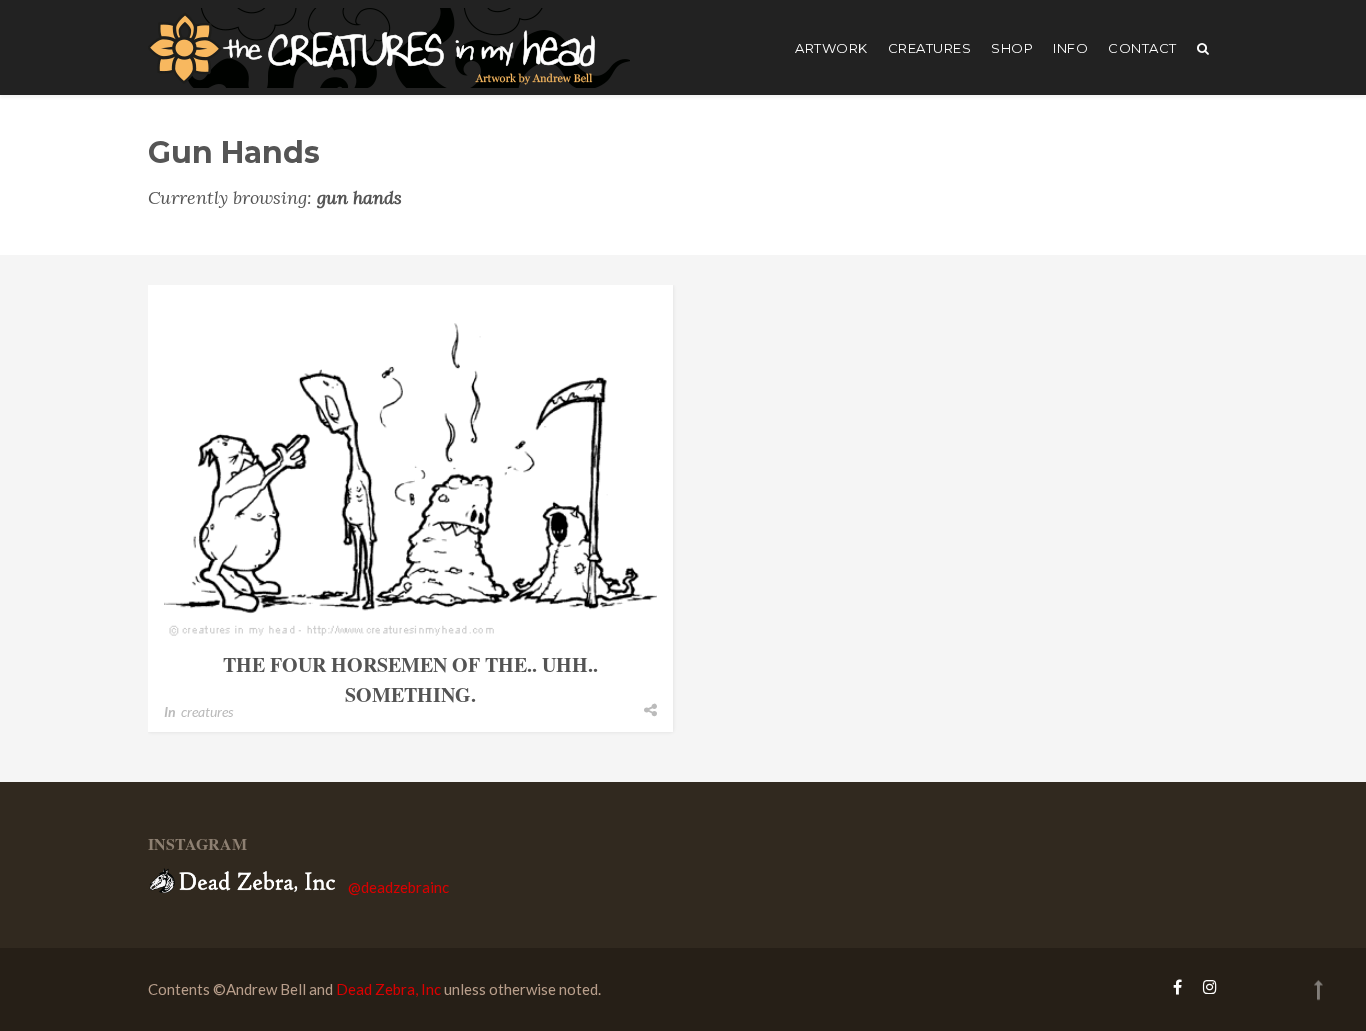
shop (1012, 48)
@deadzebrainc (398, 887)
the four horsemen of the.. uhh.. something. (410, 679)
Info (1070, 48)
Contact (1142, 48)
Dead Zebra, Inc (388, 989)
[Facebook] (1177, 986)
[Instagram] (1205, 986)
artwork (831, 48)
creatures (930, 48)
